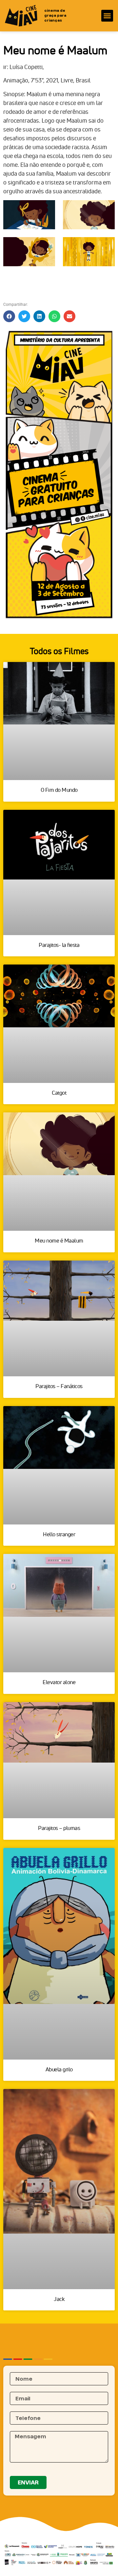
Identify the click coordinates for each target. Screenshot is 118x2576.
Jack (59, 2299)
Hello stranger (59, 1534)
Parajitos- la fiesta (59, 945)
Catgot (59, 1093)
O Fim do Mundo (59, 790)
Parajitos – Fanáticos (59, 1386)
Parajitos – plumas (59, 1828)
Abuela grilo (59, 2069)
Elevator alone (59, 1682)
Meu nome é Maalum (59, 1240)
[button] (107, 16)
